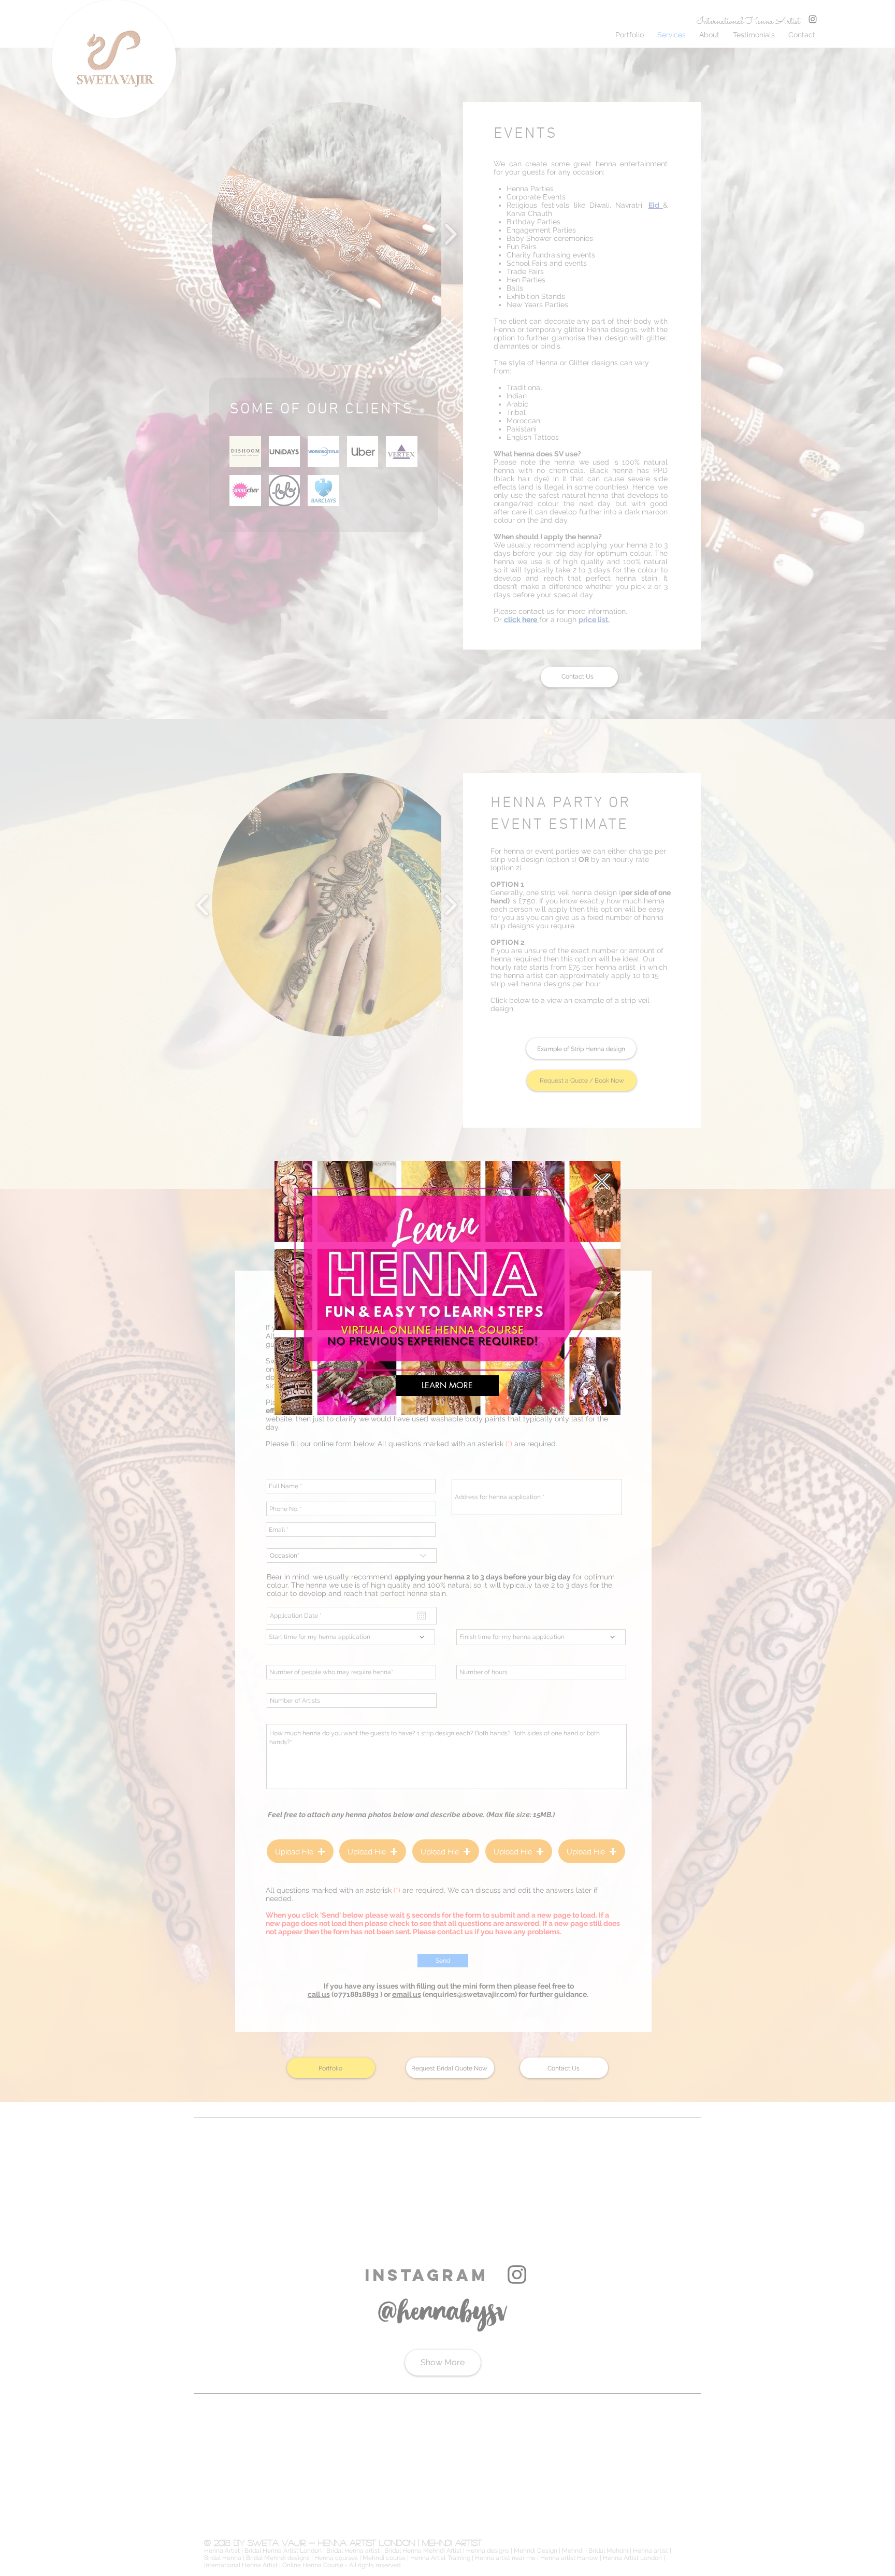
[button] (602, 1182)
